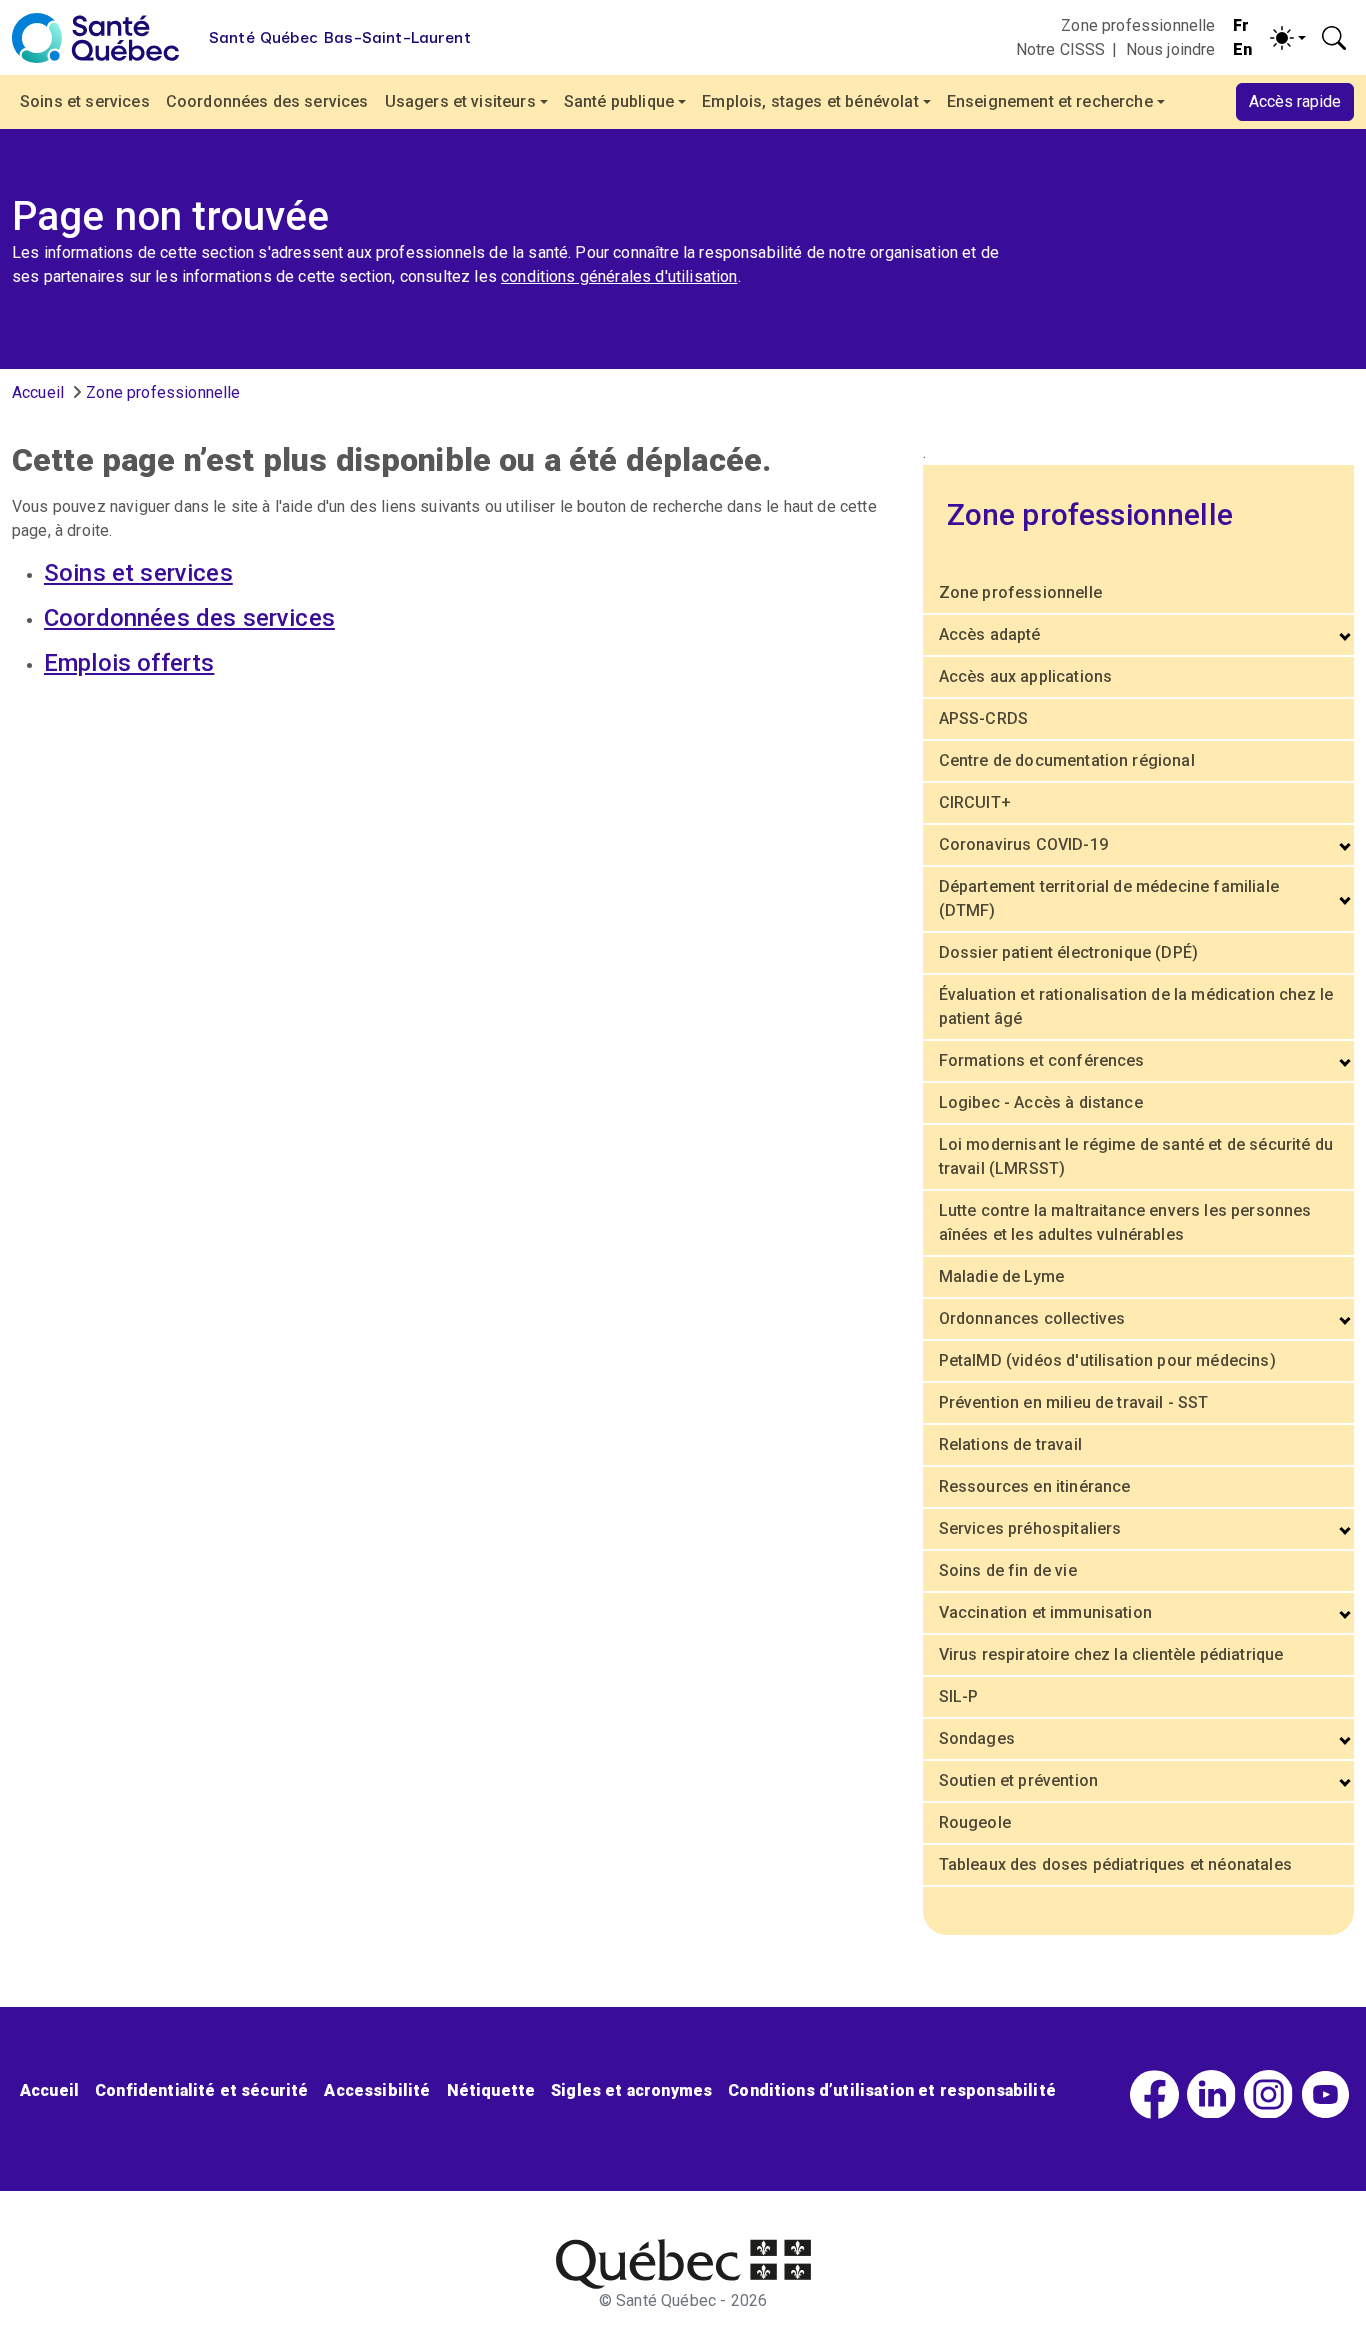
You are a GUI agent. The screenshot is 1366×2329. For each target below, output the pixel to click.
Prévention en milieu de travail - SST (1074, 1402)
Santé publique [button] (619, 101)
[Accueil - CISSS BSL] (683, 2264)
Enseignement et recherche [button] (1050, 101)
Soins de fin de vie (1008, 1570)
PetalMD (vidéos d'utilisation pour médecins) (1107, 1360)
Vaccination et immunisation (1045, 1612)
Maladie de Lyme (1001, 1276)
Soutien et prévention (1018, 1780)
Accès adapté (990, 634)
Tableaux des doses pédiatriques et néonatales (1115, 1864)
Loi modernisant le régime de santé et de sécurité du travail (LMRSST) (1136, 1156)
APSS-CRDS (983, 718)
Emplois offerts (129, 663)
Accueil (38, 392)
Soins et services (85, 101)
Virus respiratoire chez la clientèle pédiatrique (1111, 1654)
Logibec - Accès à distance (1041, 1102)
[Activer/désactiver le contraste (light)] (1288, 38)
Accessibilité (377, 2090)
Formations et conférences (1042, 1060)
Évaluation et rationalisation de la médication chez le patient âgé (1136, 1006)
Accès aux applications (1026, 676)
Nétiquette (491, 2090)
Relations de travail (1010, 1444)
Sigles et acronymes (631, 2090)
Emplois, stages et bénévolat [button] (810, 101)
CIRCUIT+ (975, 802)
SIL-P (959, 1696)
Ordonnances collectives (1032, 1318)
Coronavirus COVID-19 (1023, 844)
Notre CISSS (1061, 49)
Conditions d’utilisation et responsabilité (892, 2090)
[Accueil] (95, 38)
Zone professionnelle (1138, 25)
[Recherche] (1334, 38)
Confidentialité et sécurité (201, 2090)
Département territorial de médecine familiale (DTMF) (1109, 898)
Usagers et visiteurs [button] (460, 101)
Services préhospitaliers (1030, 1528)
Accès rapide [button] (1295, 101)
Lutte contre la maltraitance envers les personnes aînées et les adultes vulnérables (1125, 1222)
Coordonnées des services (267, 101)
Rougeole (975, 1822)
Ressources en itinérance (1035, 1486)
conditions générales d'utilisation (619, 276)
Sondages (977, 1738)
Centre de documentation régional (1067, 760)
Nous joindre (1171, 49)
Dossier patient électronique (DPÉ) (1068, 952)
